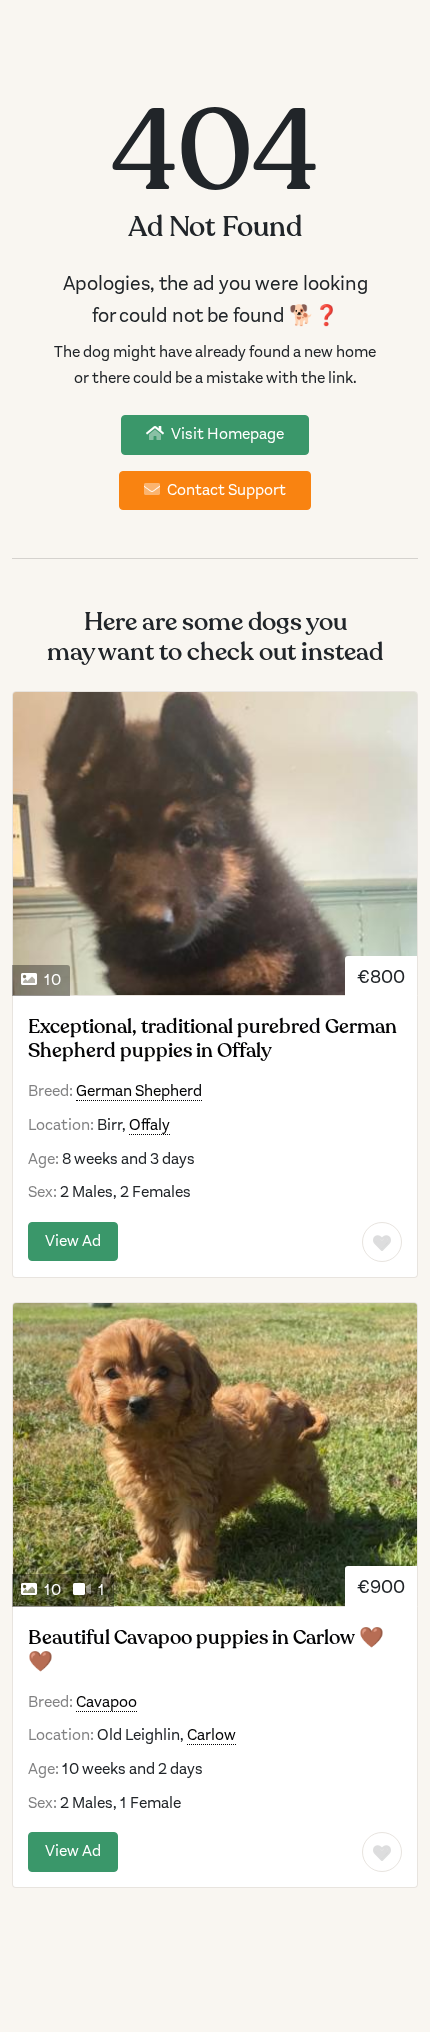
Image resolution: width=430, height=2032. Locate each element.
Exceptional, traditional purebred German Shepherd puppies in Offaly (212, 1039)
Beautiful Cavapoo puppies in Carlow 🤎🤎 (206, 1650)
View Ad (73, 1241)
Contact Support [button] (225, 490)
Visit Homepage (226, 434)
